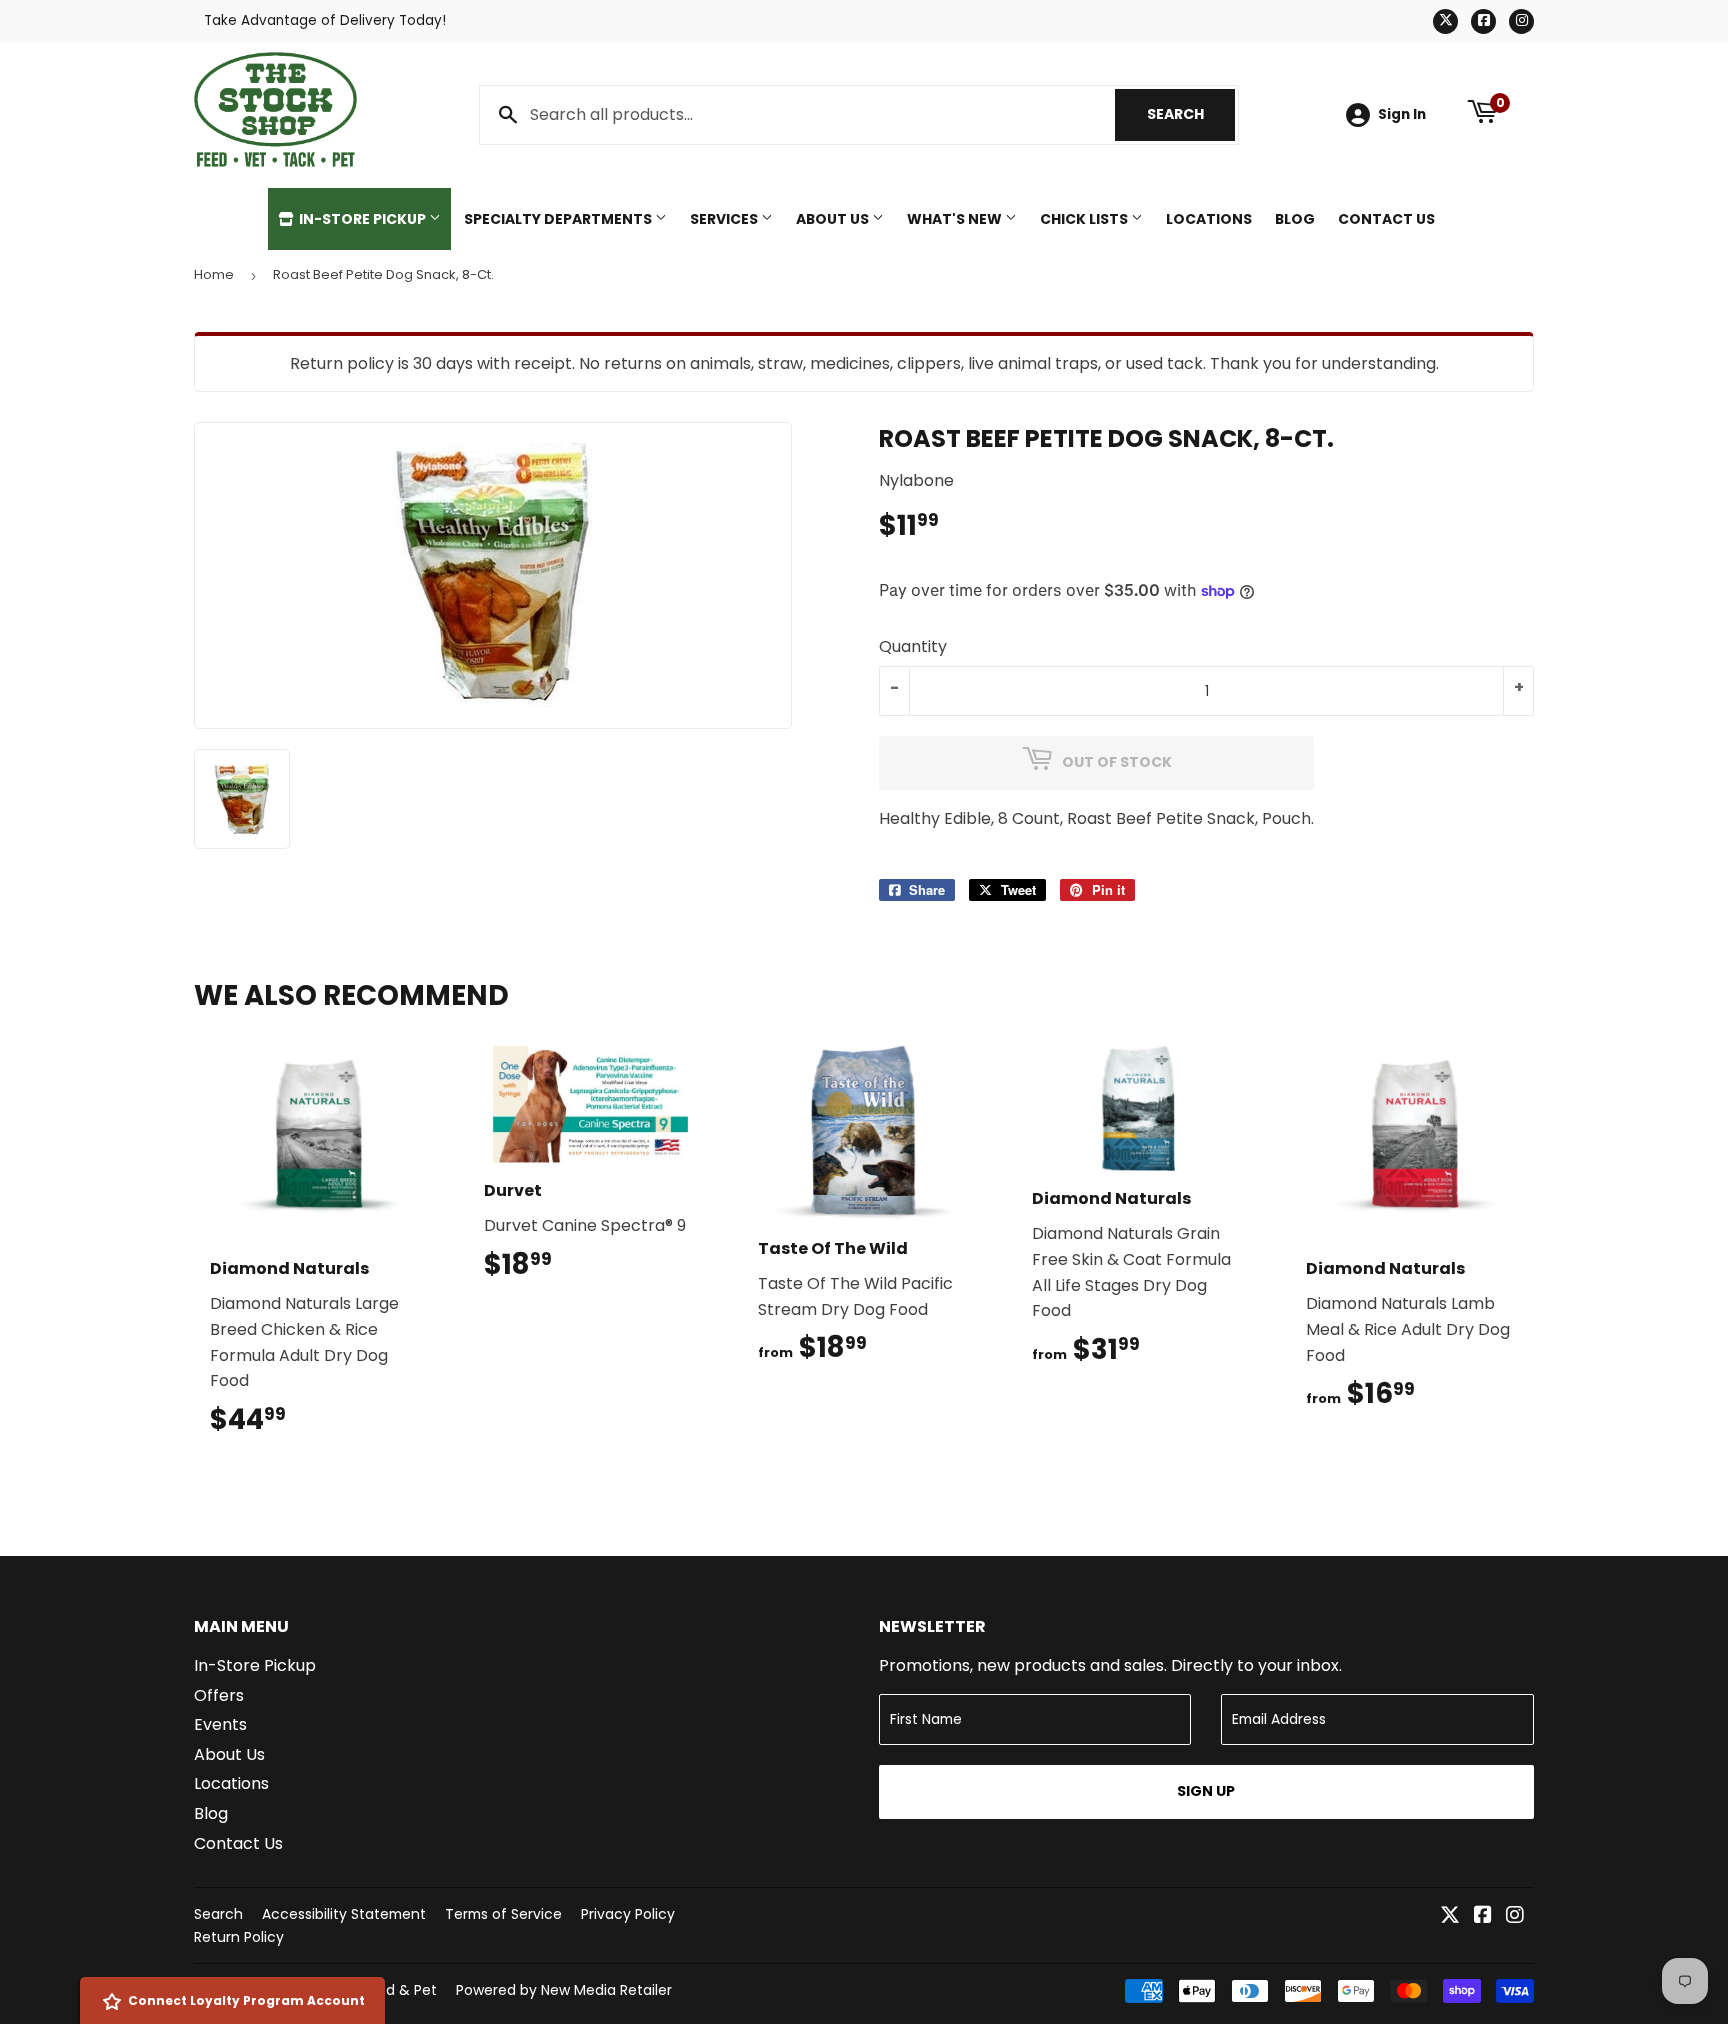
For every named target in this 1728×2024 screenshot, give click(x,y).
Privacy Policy (628, 1914)
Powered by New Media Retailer (564, 1990)
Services (725, 219)
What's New (956, 219)
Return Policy (239, 1937)
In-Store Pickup (362, 219)
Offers (219, 1695)
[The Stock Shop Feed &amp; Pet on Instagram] (1515, 1916)
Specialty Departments (559, 219)
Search (1191, 114)
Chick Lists (1085, 219)
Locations (1209, 219)
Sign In (1402, 114)
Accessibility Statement (344, 1914)
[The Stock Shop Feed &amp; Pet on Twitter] (1450, 1916)
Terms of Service (503, 1914)
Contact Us (1386, 219)
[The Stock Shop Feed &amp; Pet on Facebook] (1483, 1916)
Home (214, 274)
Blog (1295, 219)
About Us (834, 219)
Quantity (913, 646)
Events (220, 1724)
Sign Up (1206, 1791)
